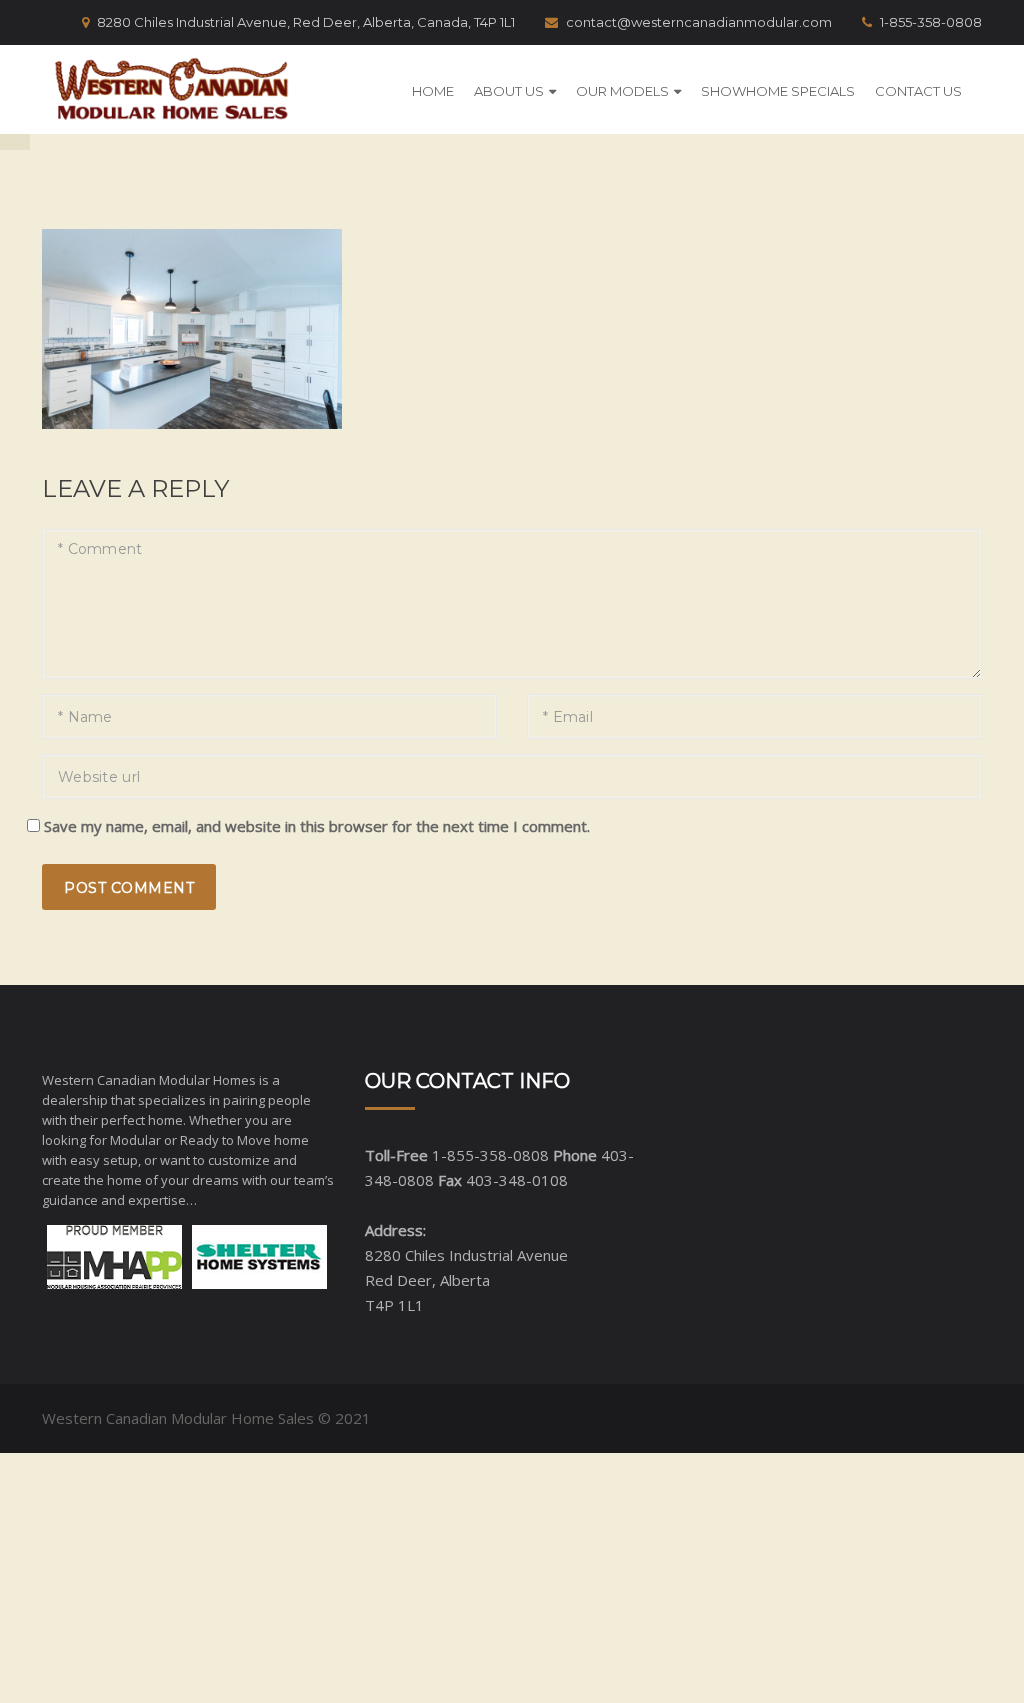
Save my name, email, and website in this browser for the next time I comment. (317, 826)
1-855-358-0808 (931, 22)
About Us (509, 91)
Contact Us (918, 91)
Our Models (622, 91)
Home (433, 91)
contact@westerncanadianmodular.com (699, 22)
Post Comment (129, 888)
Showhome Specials (778, 91)
